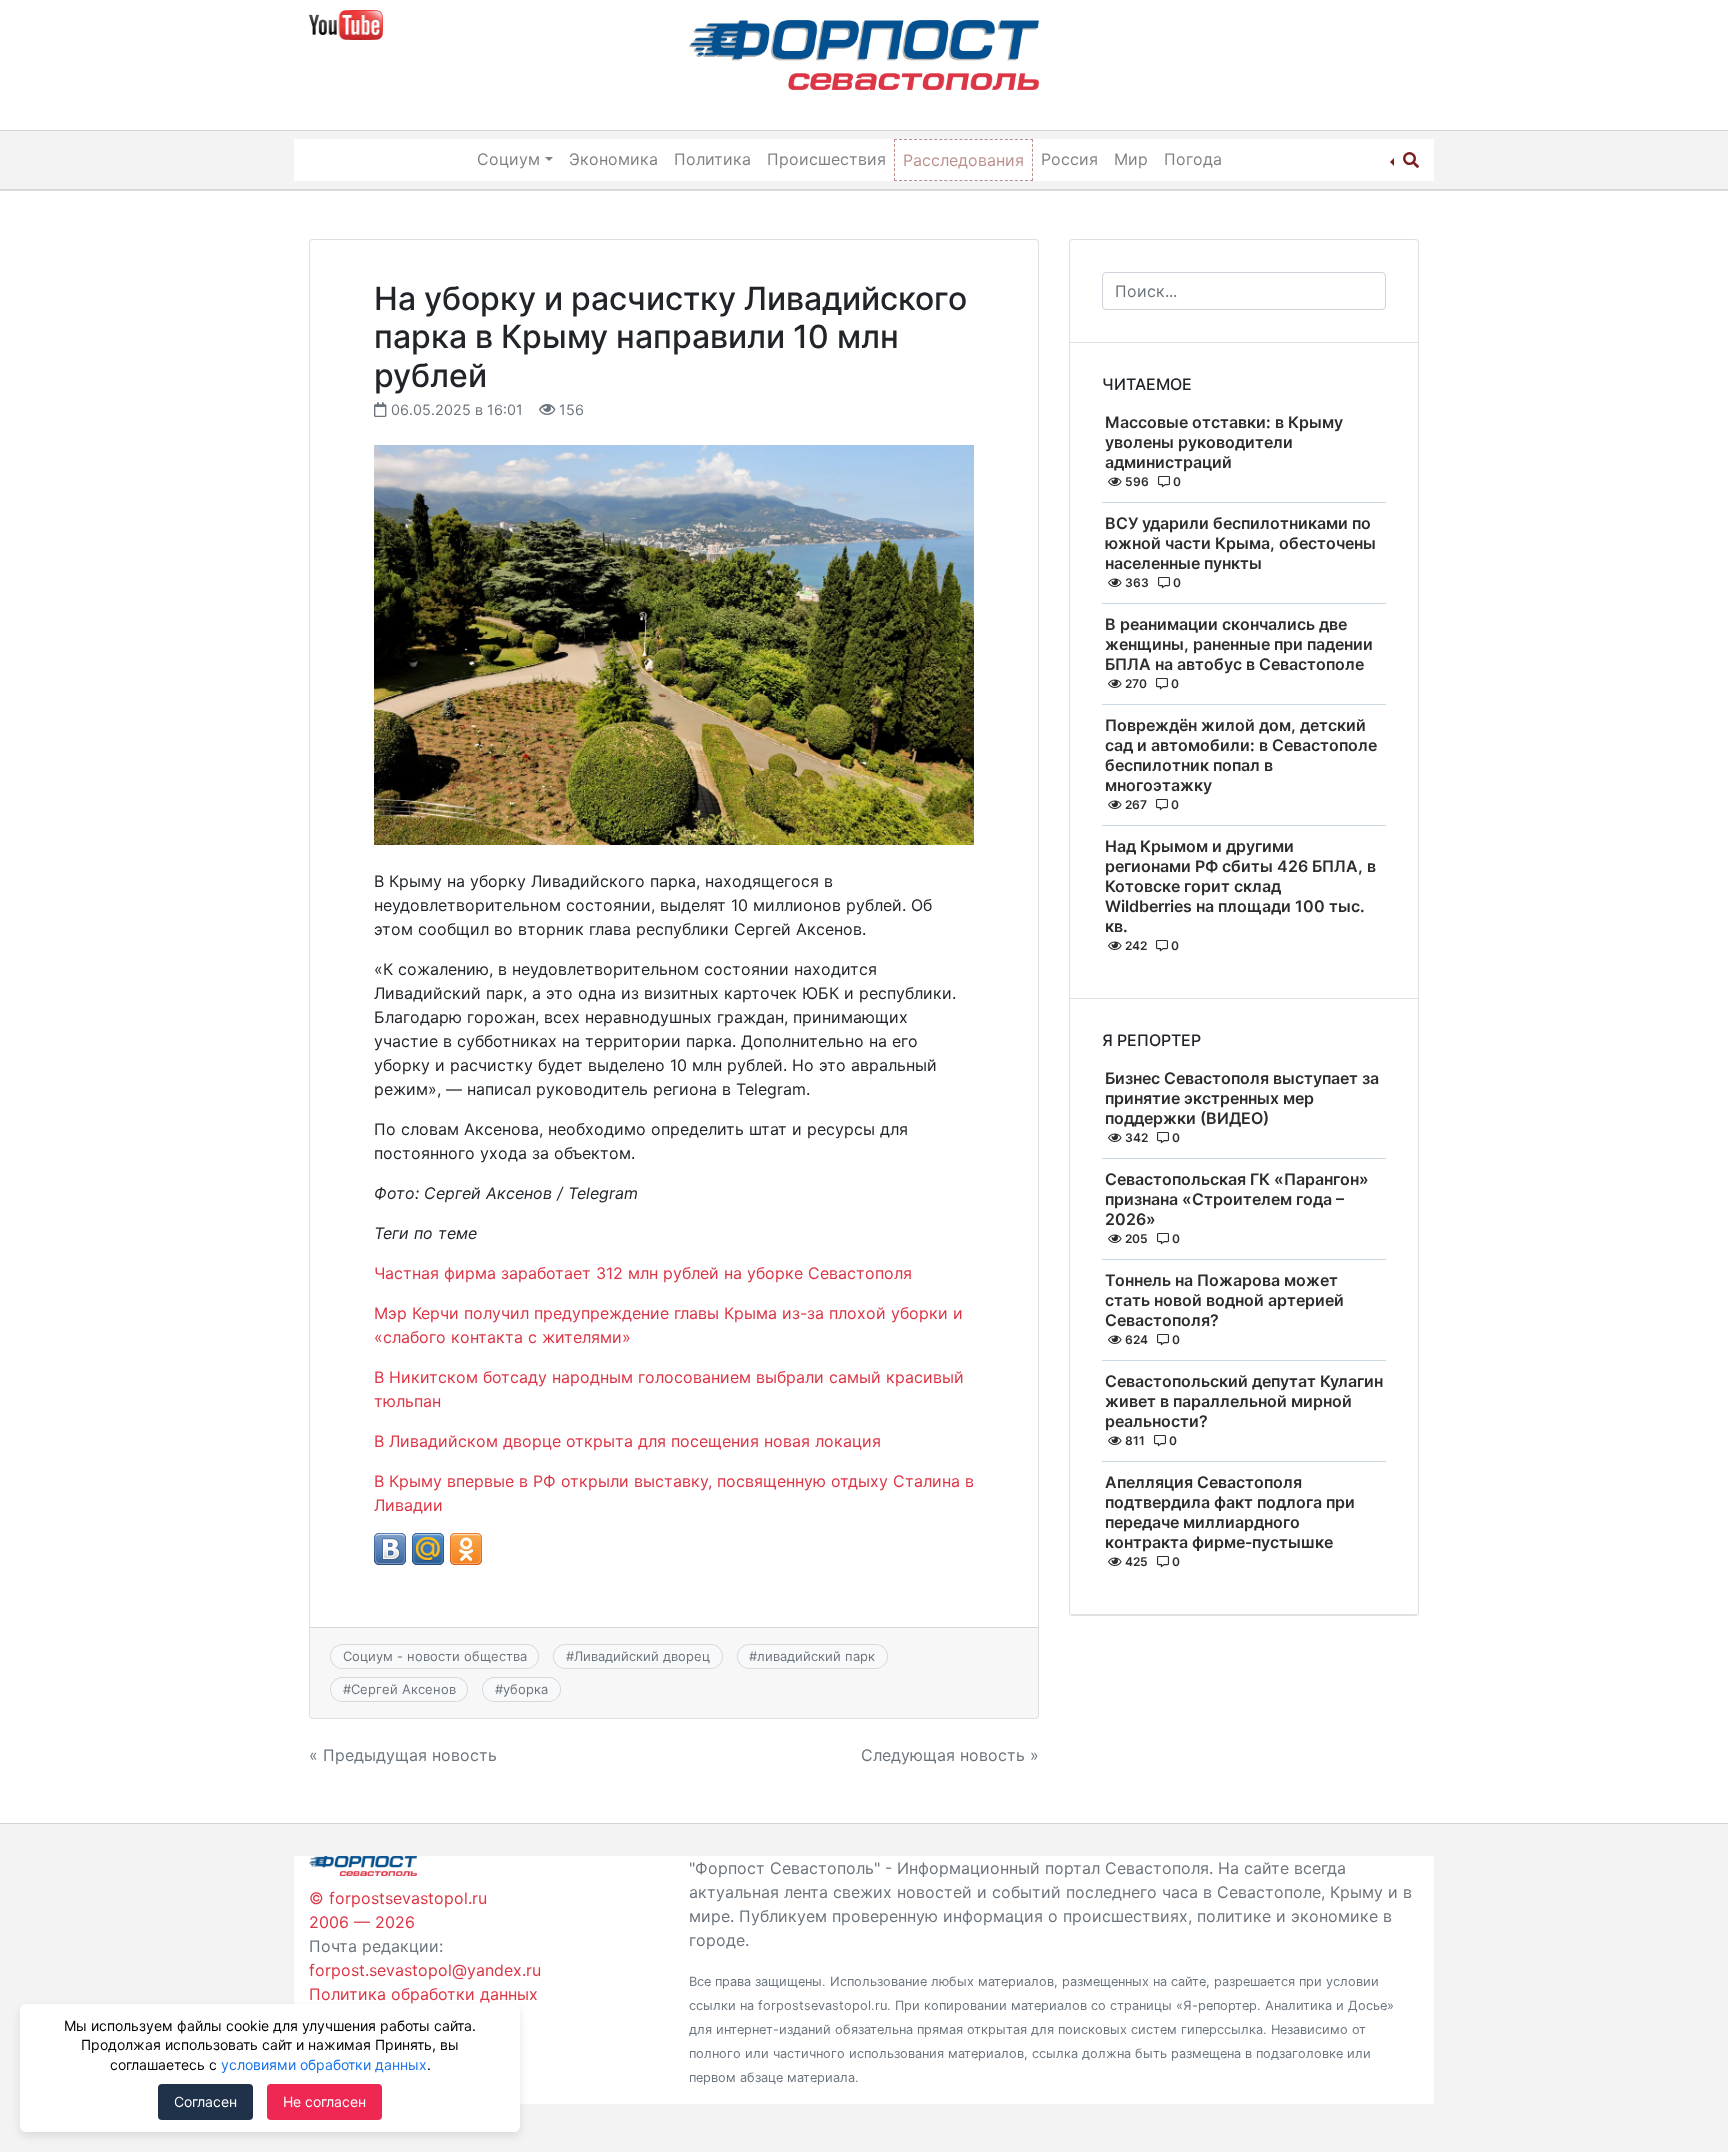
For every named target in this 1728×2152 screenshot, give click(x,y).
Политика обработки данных (423, 1994)
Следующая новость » (950, 1755)
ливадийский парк (816, 1656)
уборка (525, 1689)
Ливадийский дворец (642, 1656)
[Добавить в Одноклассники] (466, 1549)
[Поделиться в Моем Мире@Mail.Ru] (428, 1549)
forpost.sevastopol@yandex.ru (425, 1970)
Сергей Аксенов (403, 1689)
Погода (1193, 159)
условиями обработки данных (324, 2064)
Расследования (963, 160)
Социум (508, 159)
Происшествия (826, 159)
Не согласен (324, 2101)
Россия (1069, 159)
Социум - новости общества (435, 1656)
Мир (1131, 159)
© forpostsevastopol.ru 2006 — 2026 (398, 1910)
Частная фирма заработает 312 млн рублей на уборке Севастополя (643, 1273)
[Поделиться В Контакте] (390, 1549)
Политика (712, 159)
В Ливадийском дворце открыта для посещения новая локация (627, 1441)
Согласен (205, 2101)
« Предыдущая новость (403, 1755)
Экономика (613, 159)
